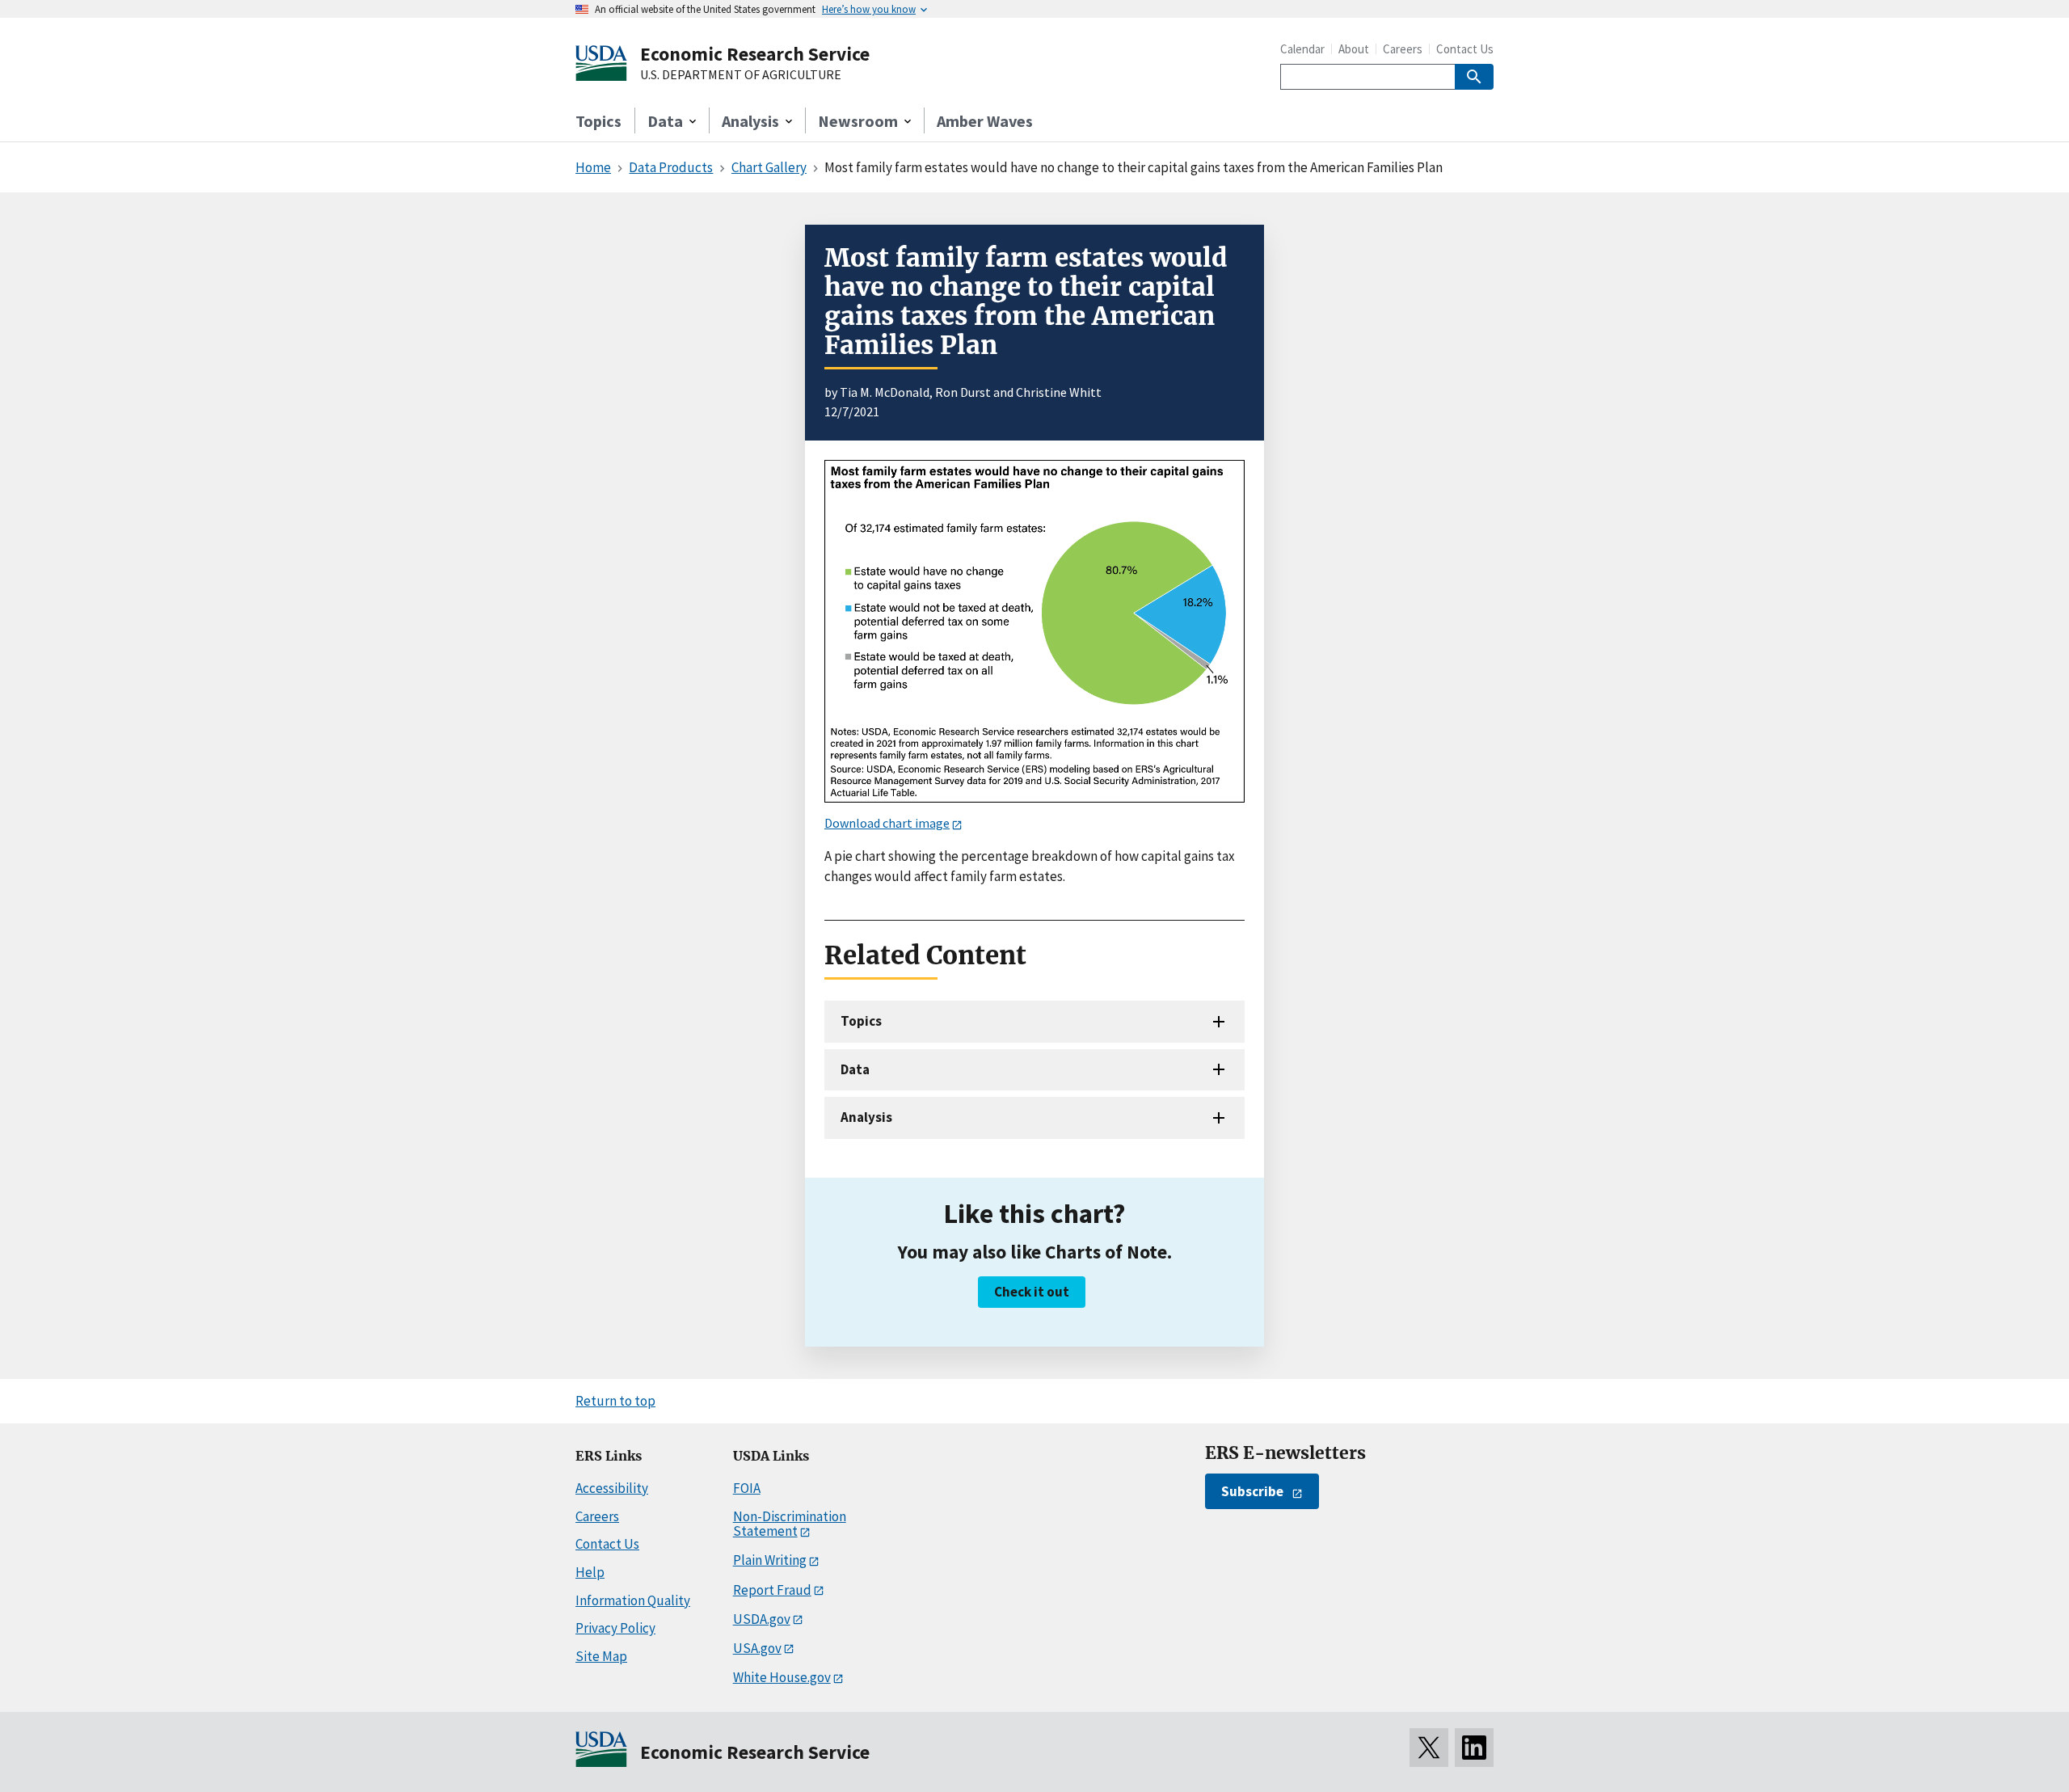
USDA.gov (762, 1619)
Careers (1403, 49)
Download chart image (887, 823)
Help (590, 1572)
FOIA (747, 1488)
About (1354, 49)
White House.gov (782, 1677)
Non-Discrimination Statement (790, 1524)
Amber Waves (985, 121)
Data (855, 1069)
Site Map (601, 1656)
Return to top (615, 1401)
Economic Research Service (755, 54)
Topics (598, 121)
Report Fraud (772, 1590)
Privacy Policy (615, 1628)
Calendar (1302, 49)
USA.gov (757, 1648)
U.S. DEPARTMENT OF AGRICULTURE (741, 75)
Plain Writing (770, 1560)
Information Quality (633, 1600)
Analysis (866, 1117)
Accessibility (612, 1488)
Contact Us (1465, 49)
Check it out (1032, 1292)
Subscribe (1252, 1491)
